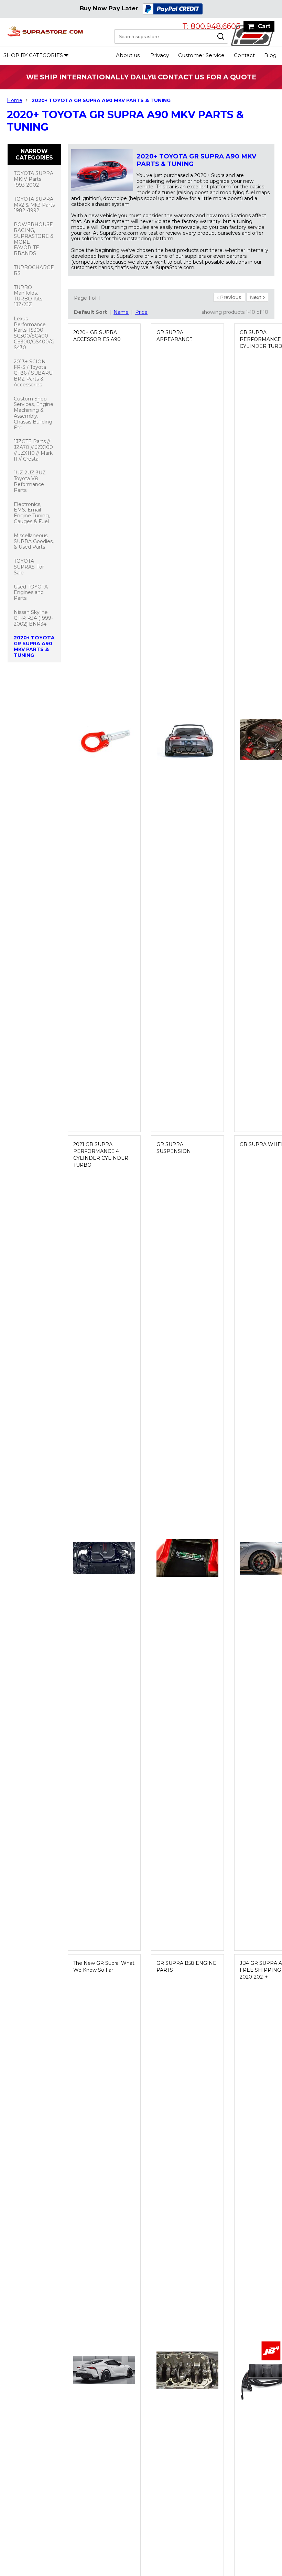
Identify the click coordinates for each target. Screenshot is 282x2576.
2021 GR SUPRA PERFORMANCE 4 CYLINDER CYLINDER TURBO (101, 1155)
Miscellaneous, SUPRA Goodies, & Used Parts (34, 541)
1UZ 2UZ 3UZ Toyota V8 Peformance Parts (30, 481)
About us (128, 55)
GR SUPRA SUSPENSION (174, 1148)
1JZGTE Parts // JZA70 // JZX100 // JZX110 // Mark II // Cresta (33, 450)
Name (121, 312)
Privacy (160, 55)
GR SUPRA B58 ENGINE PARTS (186, 1967)
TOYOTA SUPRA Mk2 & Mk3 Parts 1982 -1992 (34, 205)
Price (141, 312)
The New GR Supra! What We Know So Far (104, 1967)
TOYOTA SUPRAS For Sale (29, 567)
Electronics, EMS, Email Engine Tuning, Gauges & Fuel (32, 513)
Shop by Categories (33, 55)
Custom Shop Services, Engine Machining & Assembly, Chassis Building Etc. (34, 413)
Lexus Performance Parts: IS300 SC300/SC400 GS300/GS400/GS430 (34, 333)
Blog (270, 55)
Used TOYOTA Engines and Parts (31, 593)
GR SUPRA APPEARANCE (175, 336)
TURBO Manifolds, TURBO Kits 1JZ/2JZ (28, 296)
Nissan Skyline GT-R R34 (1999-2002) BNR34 (33, 618)
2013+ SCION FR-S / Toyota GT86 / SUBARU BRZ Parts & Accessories (33, 373)
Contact (244, 55)
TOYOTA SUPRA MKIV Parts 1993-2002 (34, 179)
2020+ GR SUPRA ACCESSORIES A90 (97, 336)
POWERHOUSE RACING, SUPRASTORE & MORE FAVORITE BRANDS (34, 239)
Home (15, 100)
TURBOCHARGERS (34, 270)
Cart (264, 26)
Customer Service (201, 55)
